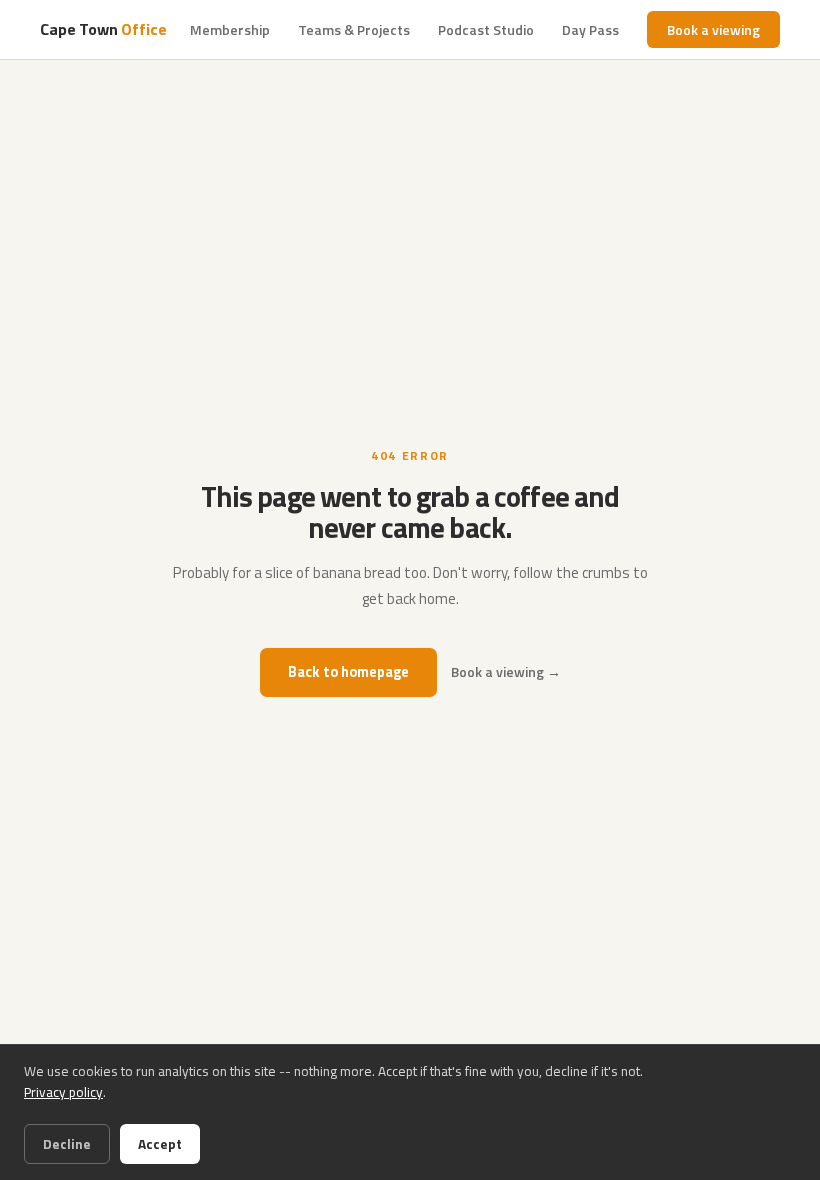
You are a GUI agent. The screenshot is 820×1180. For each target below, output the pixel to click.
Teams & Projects (354, 29)
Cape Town (103, 29)
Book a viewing (713, 29)
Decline (67, 1144)
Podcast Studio (486, 29)
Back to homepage (348, 672)
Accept (160, 1144)
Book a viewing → (506, 671)
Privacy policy (63, 1092)
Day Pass (590, 29)
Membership (230, 29)
